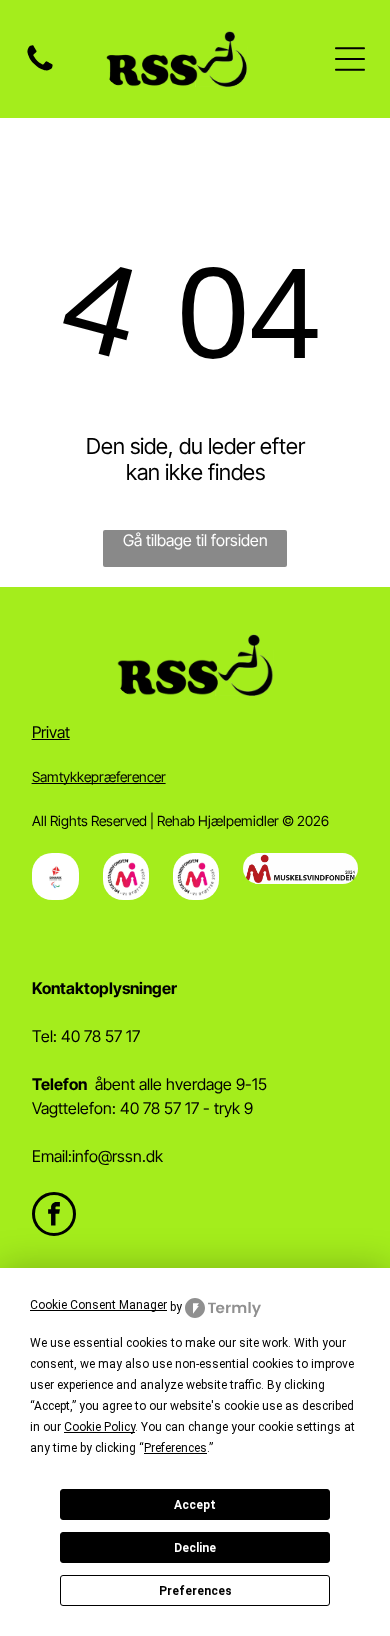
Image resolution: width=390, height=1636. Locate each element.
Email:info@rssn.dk (97, 1156)
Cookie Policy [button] (99, 1427)
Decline (195, 1548)
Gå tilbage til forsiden (195, 540)
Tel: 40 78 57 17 (86, 1036)
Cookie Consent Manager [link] (98, 1305)
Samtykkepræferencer (99, 776)
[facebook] (54, 1216)
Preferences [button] (175, 1448)
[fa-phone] (40, 69)
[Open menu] (350, 59)
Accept (195, 1505)
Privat (51, 732)
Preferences (195, 1591)
